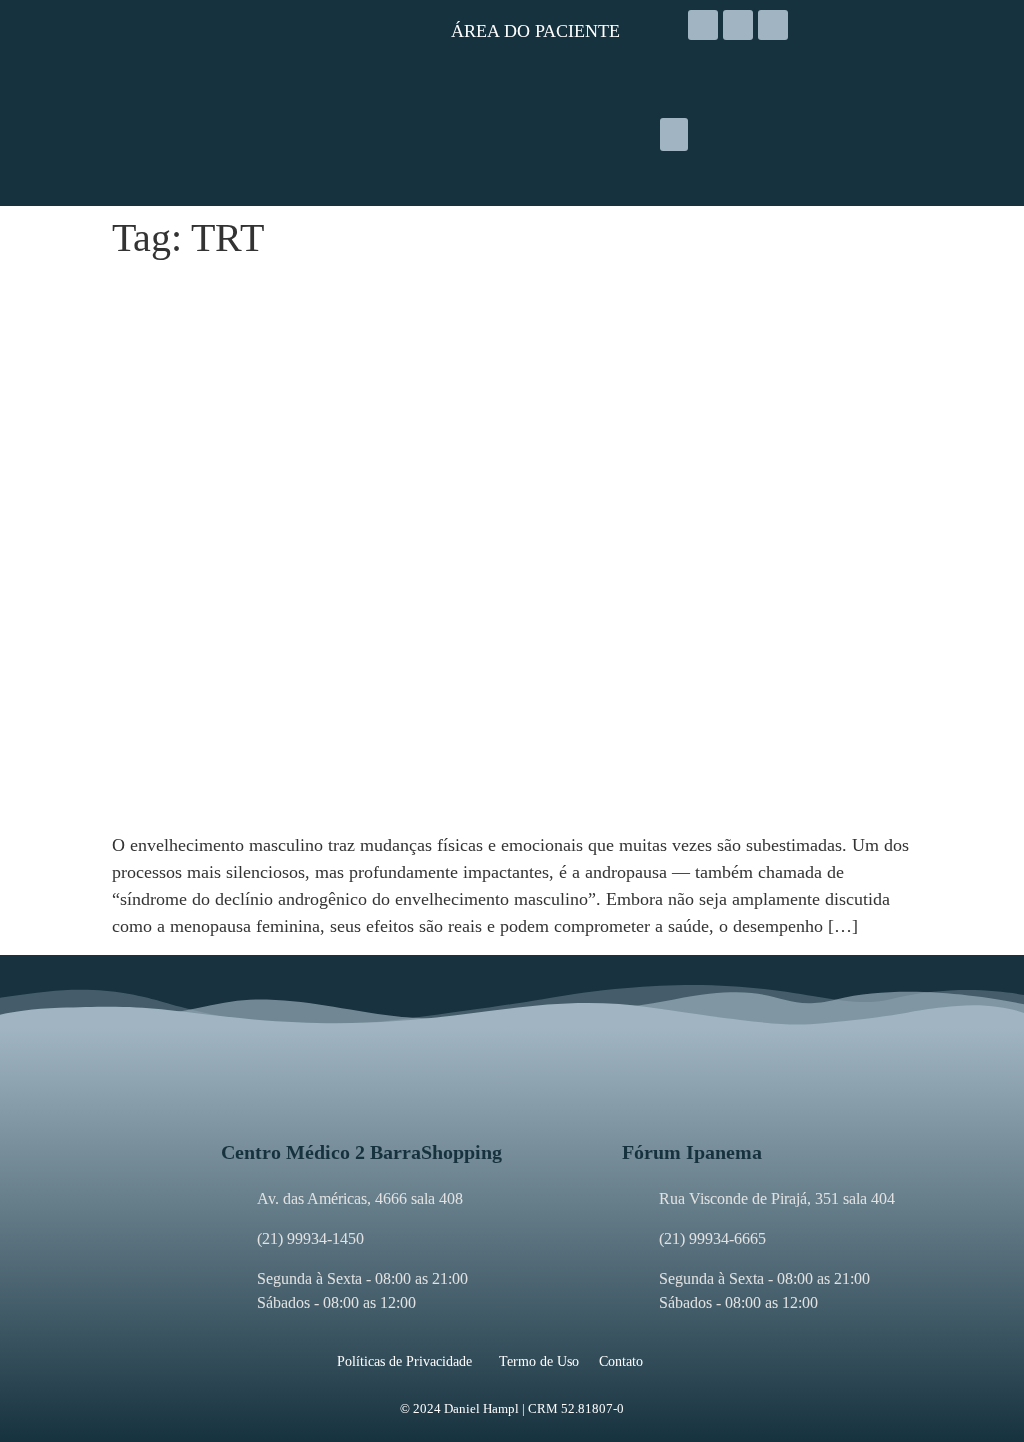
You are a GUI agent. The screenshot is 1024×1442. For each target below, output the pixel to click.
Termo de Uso (539, 1361)
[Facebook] (738, 25)
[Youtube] (773, 25)
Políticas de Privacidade (404, 1361)
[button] (674, 134)
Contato (621, 1361)
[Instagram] (703, 25)
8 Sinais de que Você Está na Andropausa (320, 292)
